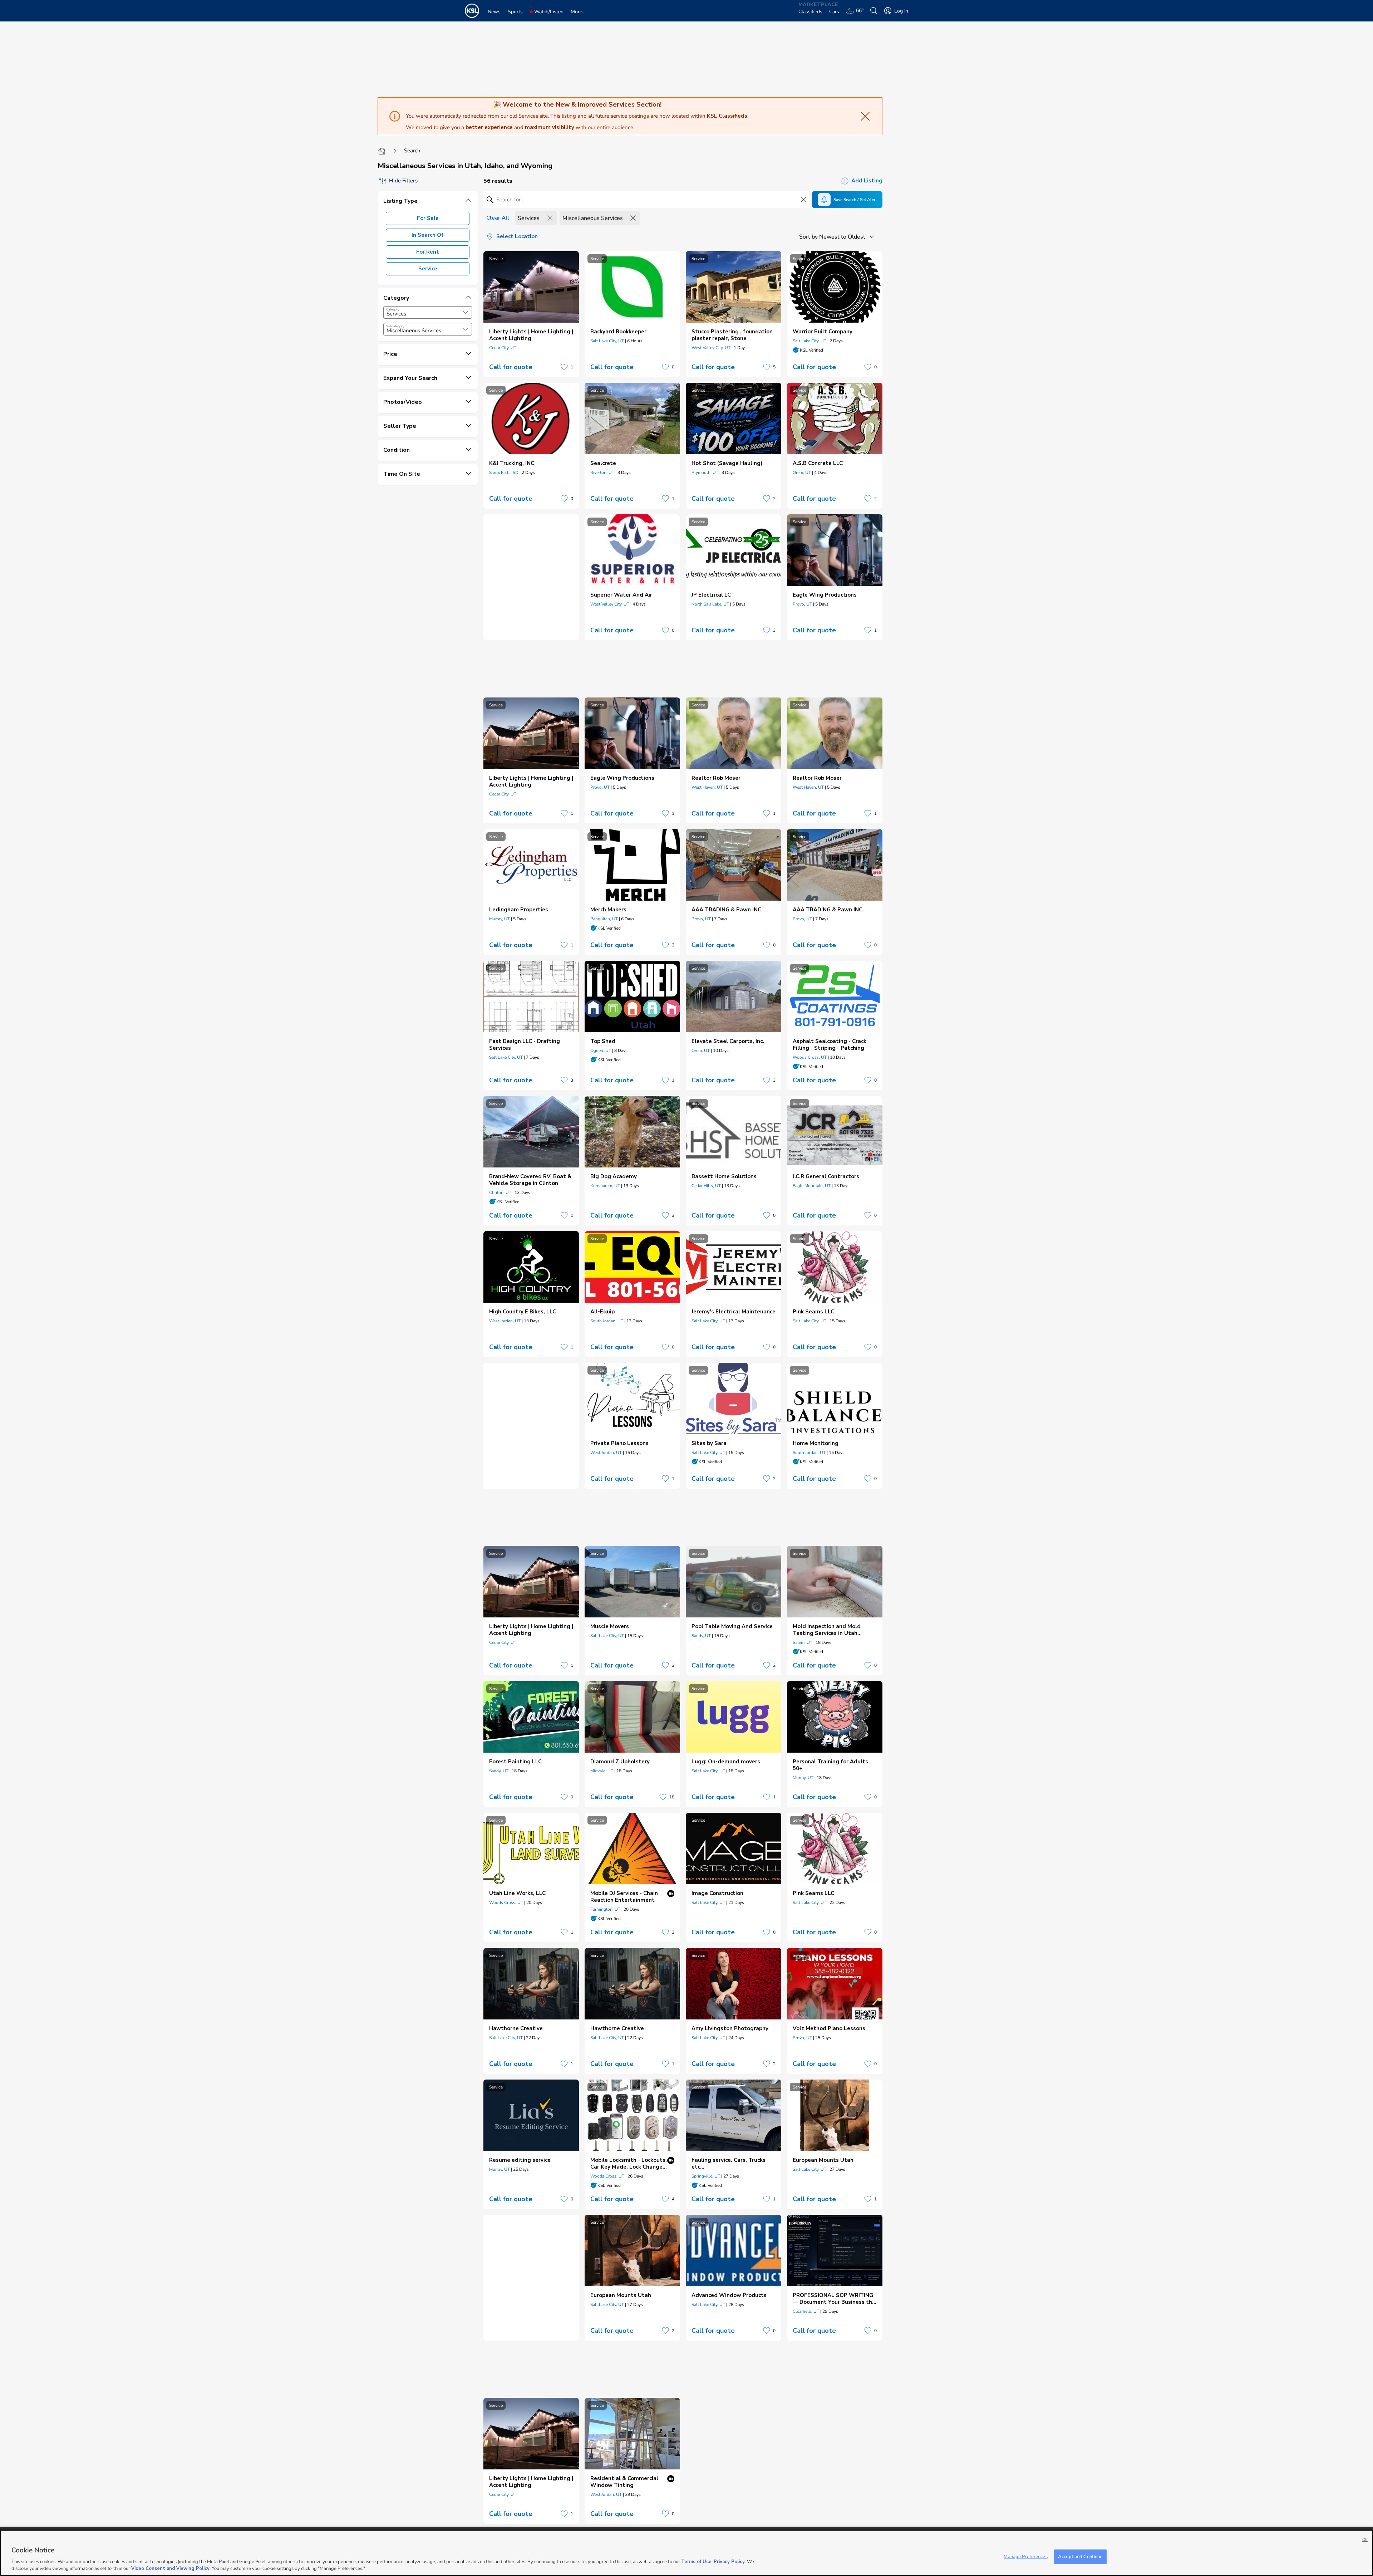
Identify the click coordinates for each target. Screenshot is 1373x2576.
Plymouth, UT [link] (705, 472)
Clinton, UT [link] (500, 1192)
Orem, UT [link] (802, 472)
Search (412, 151)
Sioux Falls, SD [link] (504, 472)
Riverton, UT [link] (602, 472)
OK (1365, 2540)
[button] (466, 312)
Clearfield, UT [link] (806, 2311)
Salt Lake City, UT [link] (607, 341)
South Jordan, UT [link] (607, 1321)
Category (393, 309)
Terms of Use (696, 2562)
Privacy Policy (729, 2562)
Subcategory (395, 326)
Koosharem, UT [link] (605, 1186)
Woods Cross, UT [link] (810, 1057)
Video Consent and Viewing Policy (170, 2568)
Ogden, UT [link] (601, 1051)
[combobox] (428, 312)
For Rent (428, 252)
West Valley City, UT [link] (711, 348)
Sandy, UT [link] (701, 1636)
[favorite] (564, 367)
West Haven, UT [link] (707, 787)
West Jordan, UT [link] (505, 1321)
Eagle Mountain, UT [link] (812, 1186)
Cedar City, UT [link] (503, 348)
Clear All (498, 218)
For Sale (428, 218)
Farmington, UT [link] (605, 1909)
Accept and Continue (1080, 2557)
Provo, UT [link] (802, 604)
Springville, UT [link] (706, 2176)
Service (428, 269)
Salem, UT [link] (803, 1642)
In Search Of (428, 235)
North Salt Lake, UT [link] (710, 604)
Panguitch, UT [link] (604, 919)
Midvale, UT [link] (602, 1771)
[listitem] (531, 314)
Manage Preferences (1025, 2557)
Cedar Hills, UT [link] (706, 1186)
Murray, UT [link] (500, 919)
